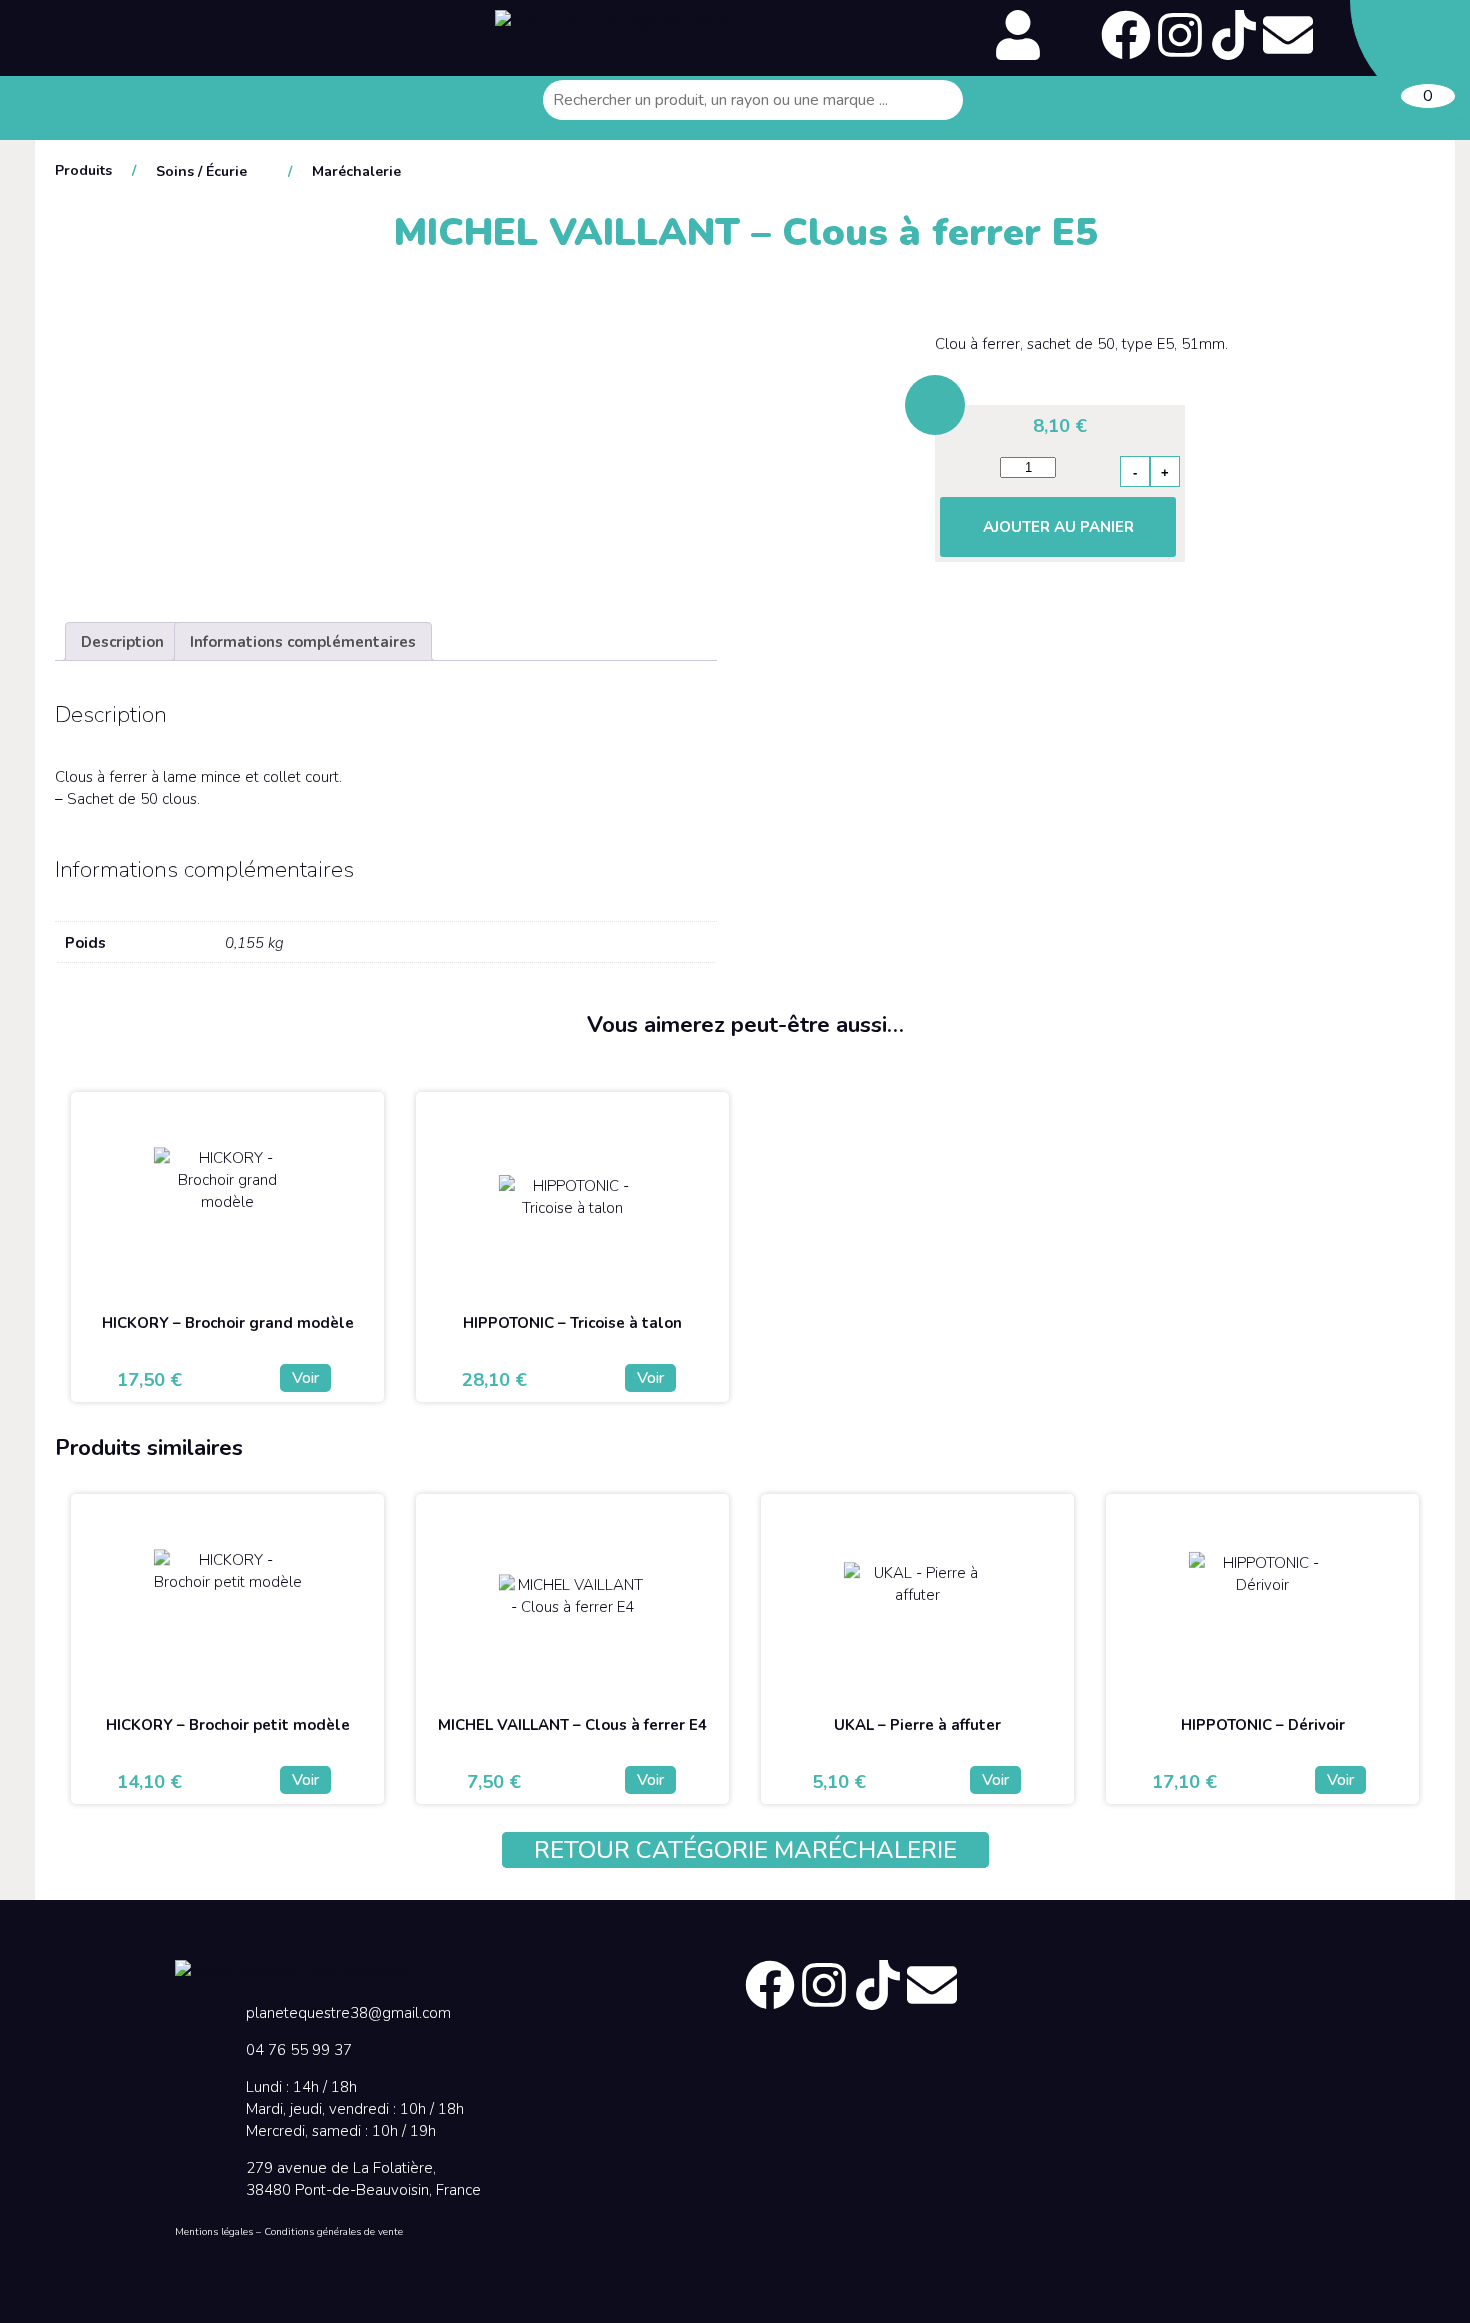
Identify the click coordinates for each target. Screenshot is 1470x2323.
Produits (83, 170)
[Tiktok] (1234, 35)
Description (122, 642)
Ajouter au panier (1058, 527)
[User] (1018, 35)
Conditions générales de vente (333, 2232)
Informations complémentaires (303, 642)
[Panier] (1410, 60)
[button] (242, 17)
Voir (305, 1378)
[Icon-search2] (1072, 35)
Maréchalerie (356, 171)
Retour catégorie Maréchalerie (745, 1850)
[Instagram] (1180, 35)
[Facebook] (1126, 35)
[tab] (122, 641)
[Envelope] (1288, 35)
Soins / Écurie (201, 171)
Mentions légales (214, 2232)
